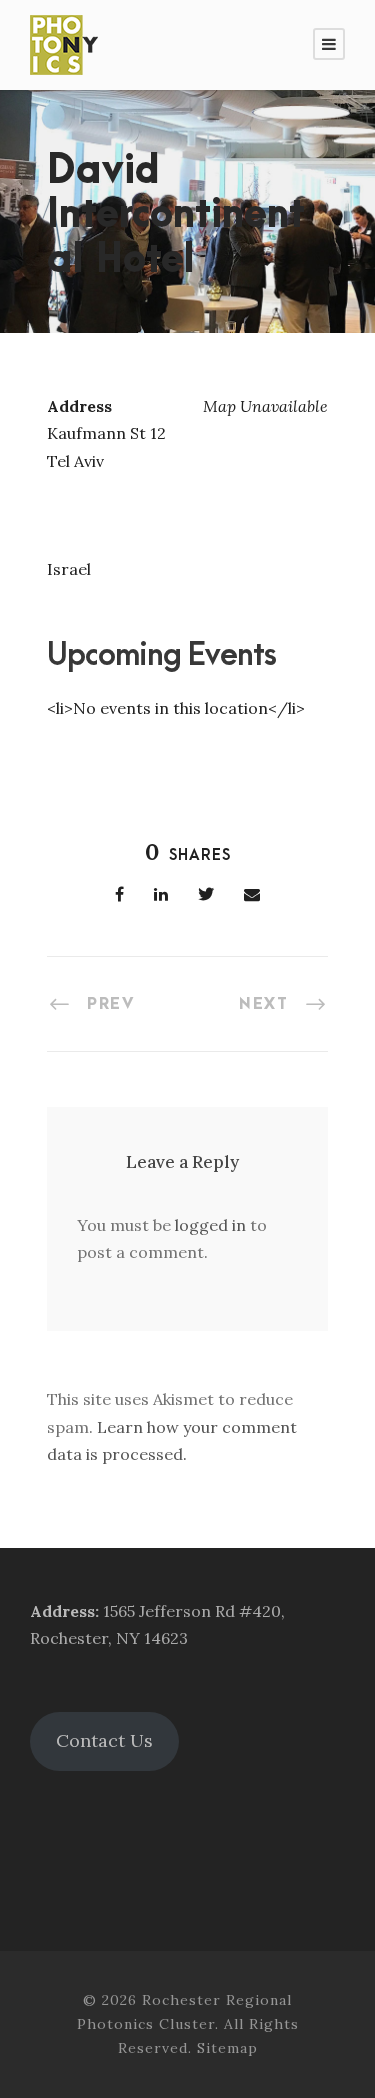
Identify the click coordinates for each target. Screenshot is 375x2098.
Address (62, 1611)
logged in (210, 1225)
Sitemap (227, 2048)
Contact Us (104, 1740)
